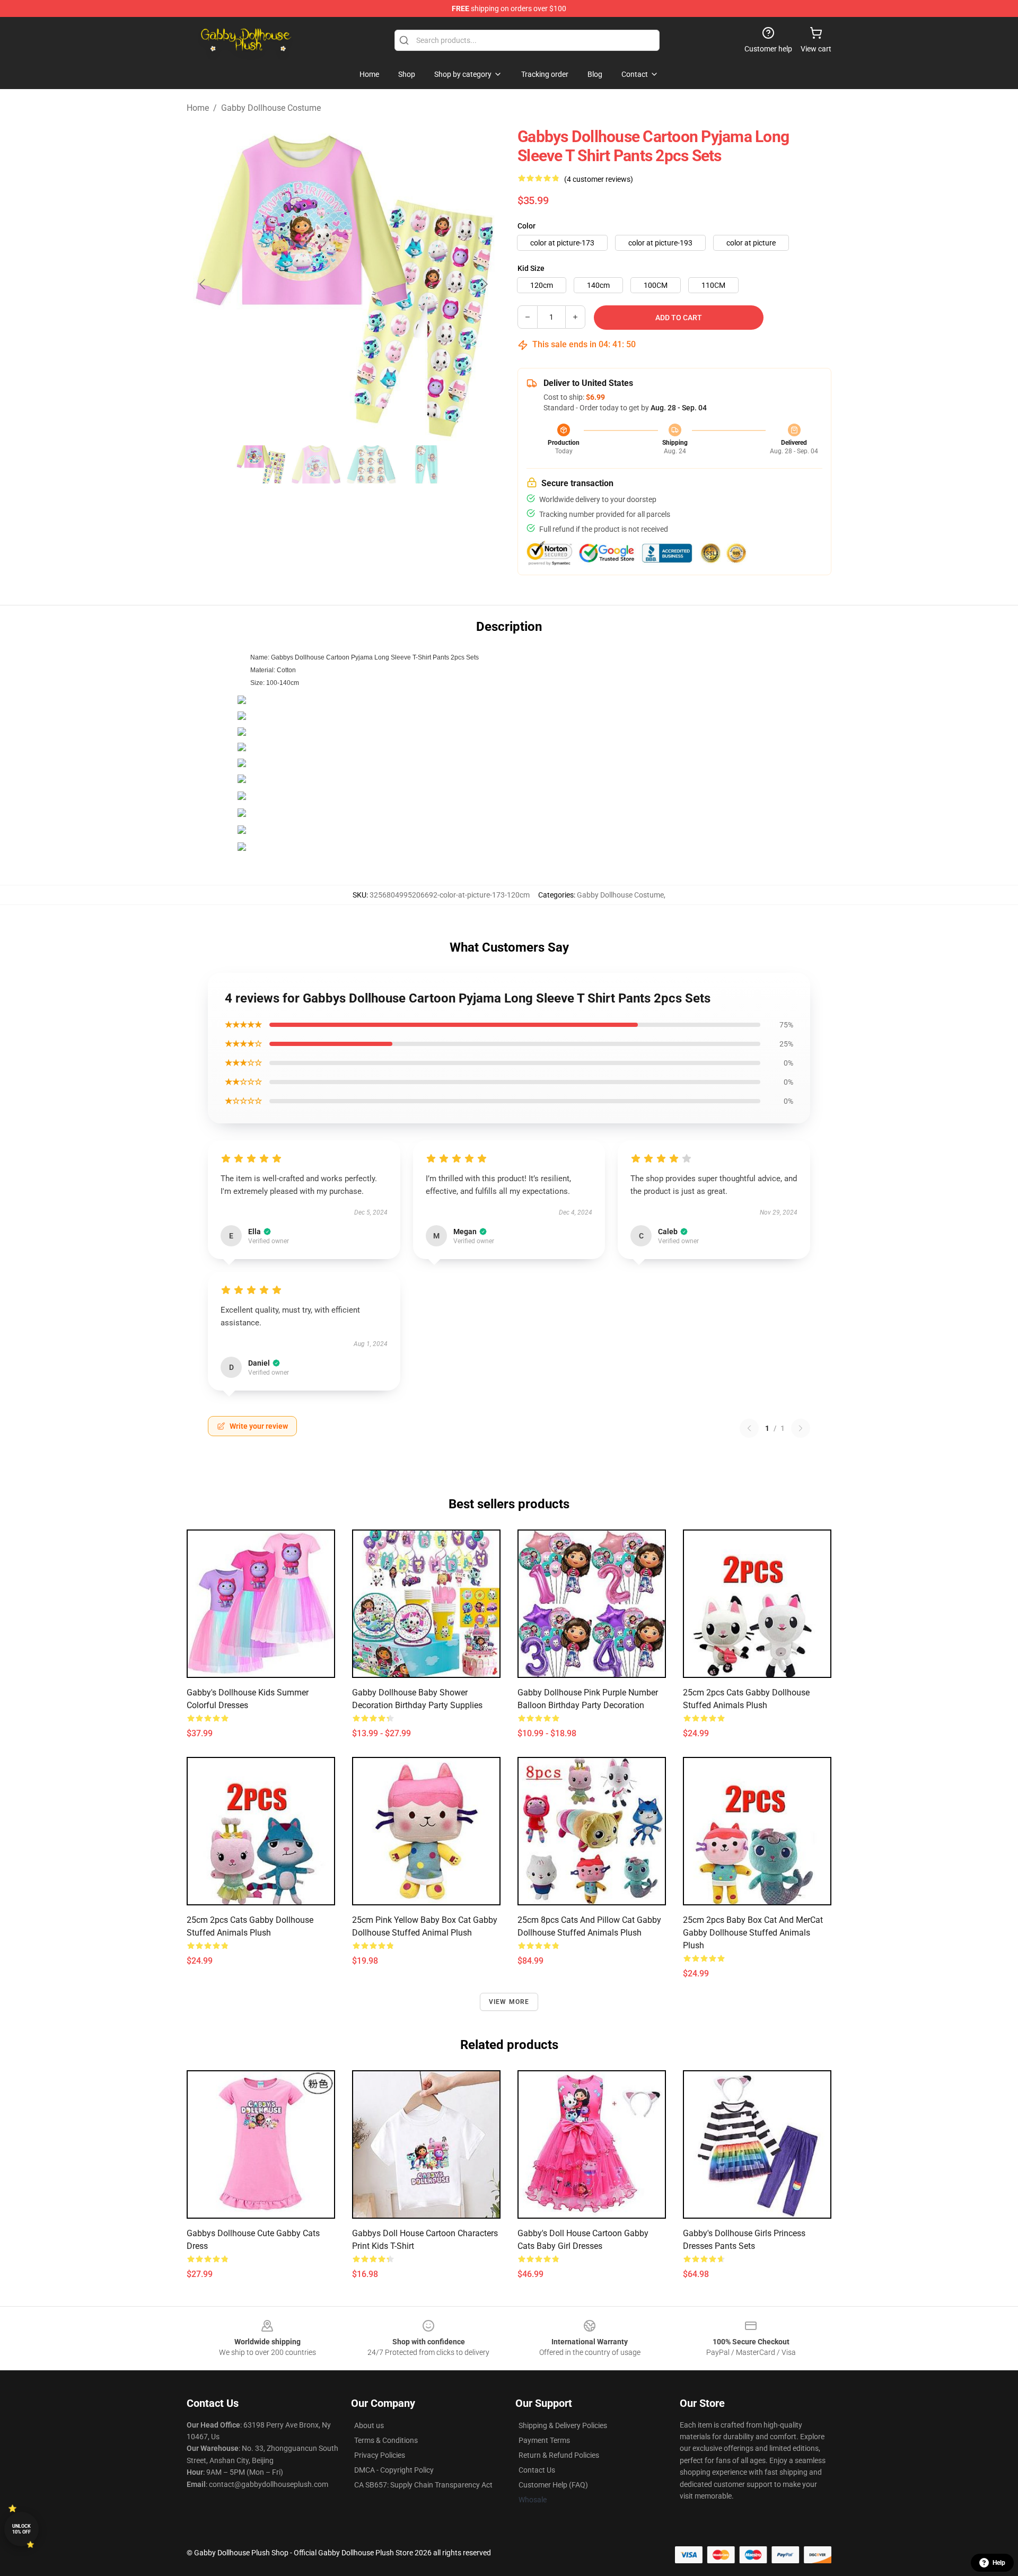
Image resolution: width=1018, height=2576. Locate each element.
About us (369, 2425)
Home (198, 108)
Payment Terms (544, 2440)
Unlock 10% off (21, 2529)
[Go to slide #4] (426, 464)
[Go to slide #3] (371, 464)
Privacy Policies (380, 2455)
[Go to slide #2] (316, 464)
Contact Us (537, 2470)
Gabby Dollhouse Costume (271, 108)
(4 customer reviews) (599, 179)
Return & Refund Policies (559, 2455)
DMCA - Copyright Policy (394, 2470)
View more (509, 2002)
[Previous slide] (203, 284)
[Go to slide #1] (261, 464)
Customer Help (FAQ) (553, 2485)
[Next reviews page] (801, 1428)
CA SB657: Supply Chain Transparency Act (423, 2485)
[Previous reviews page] (749, 1428)
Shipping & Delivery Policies (563, 2425)
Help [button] (999, 2563)
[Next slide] (484, 284)
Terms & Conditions (386, 2440)
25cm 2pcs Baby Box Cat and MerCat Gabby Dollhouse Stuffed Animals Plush (753, 1933)
